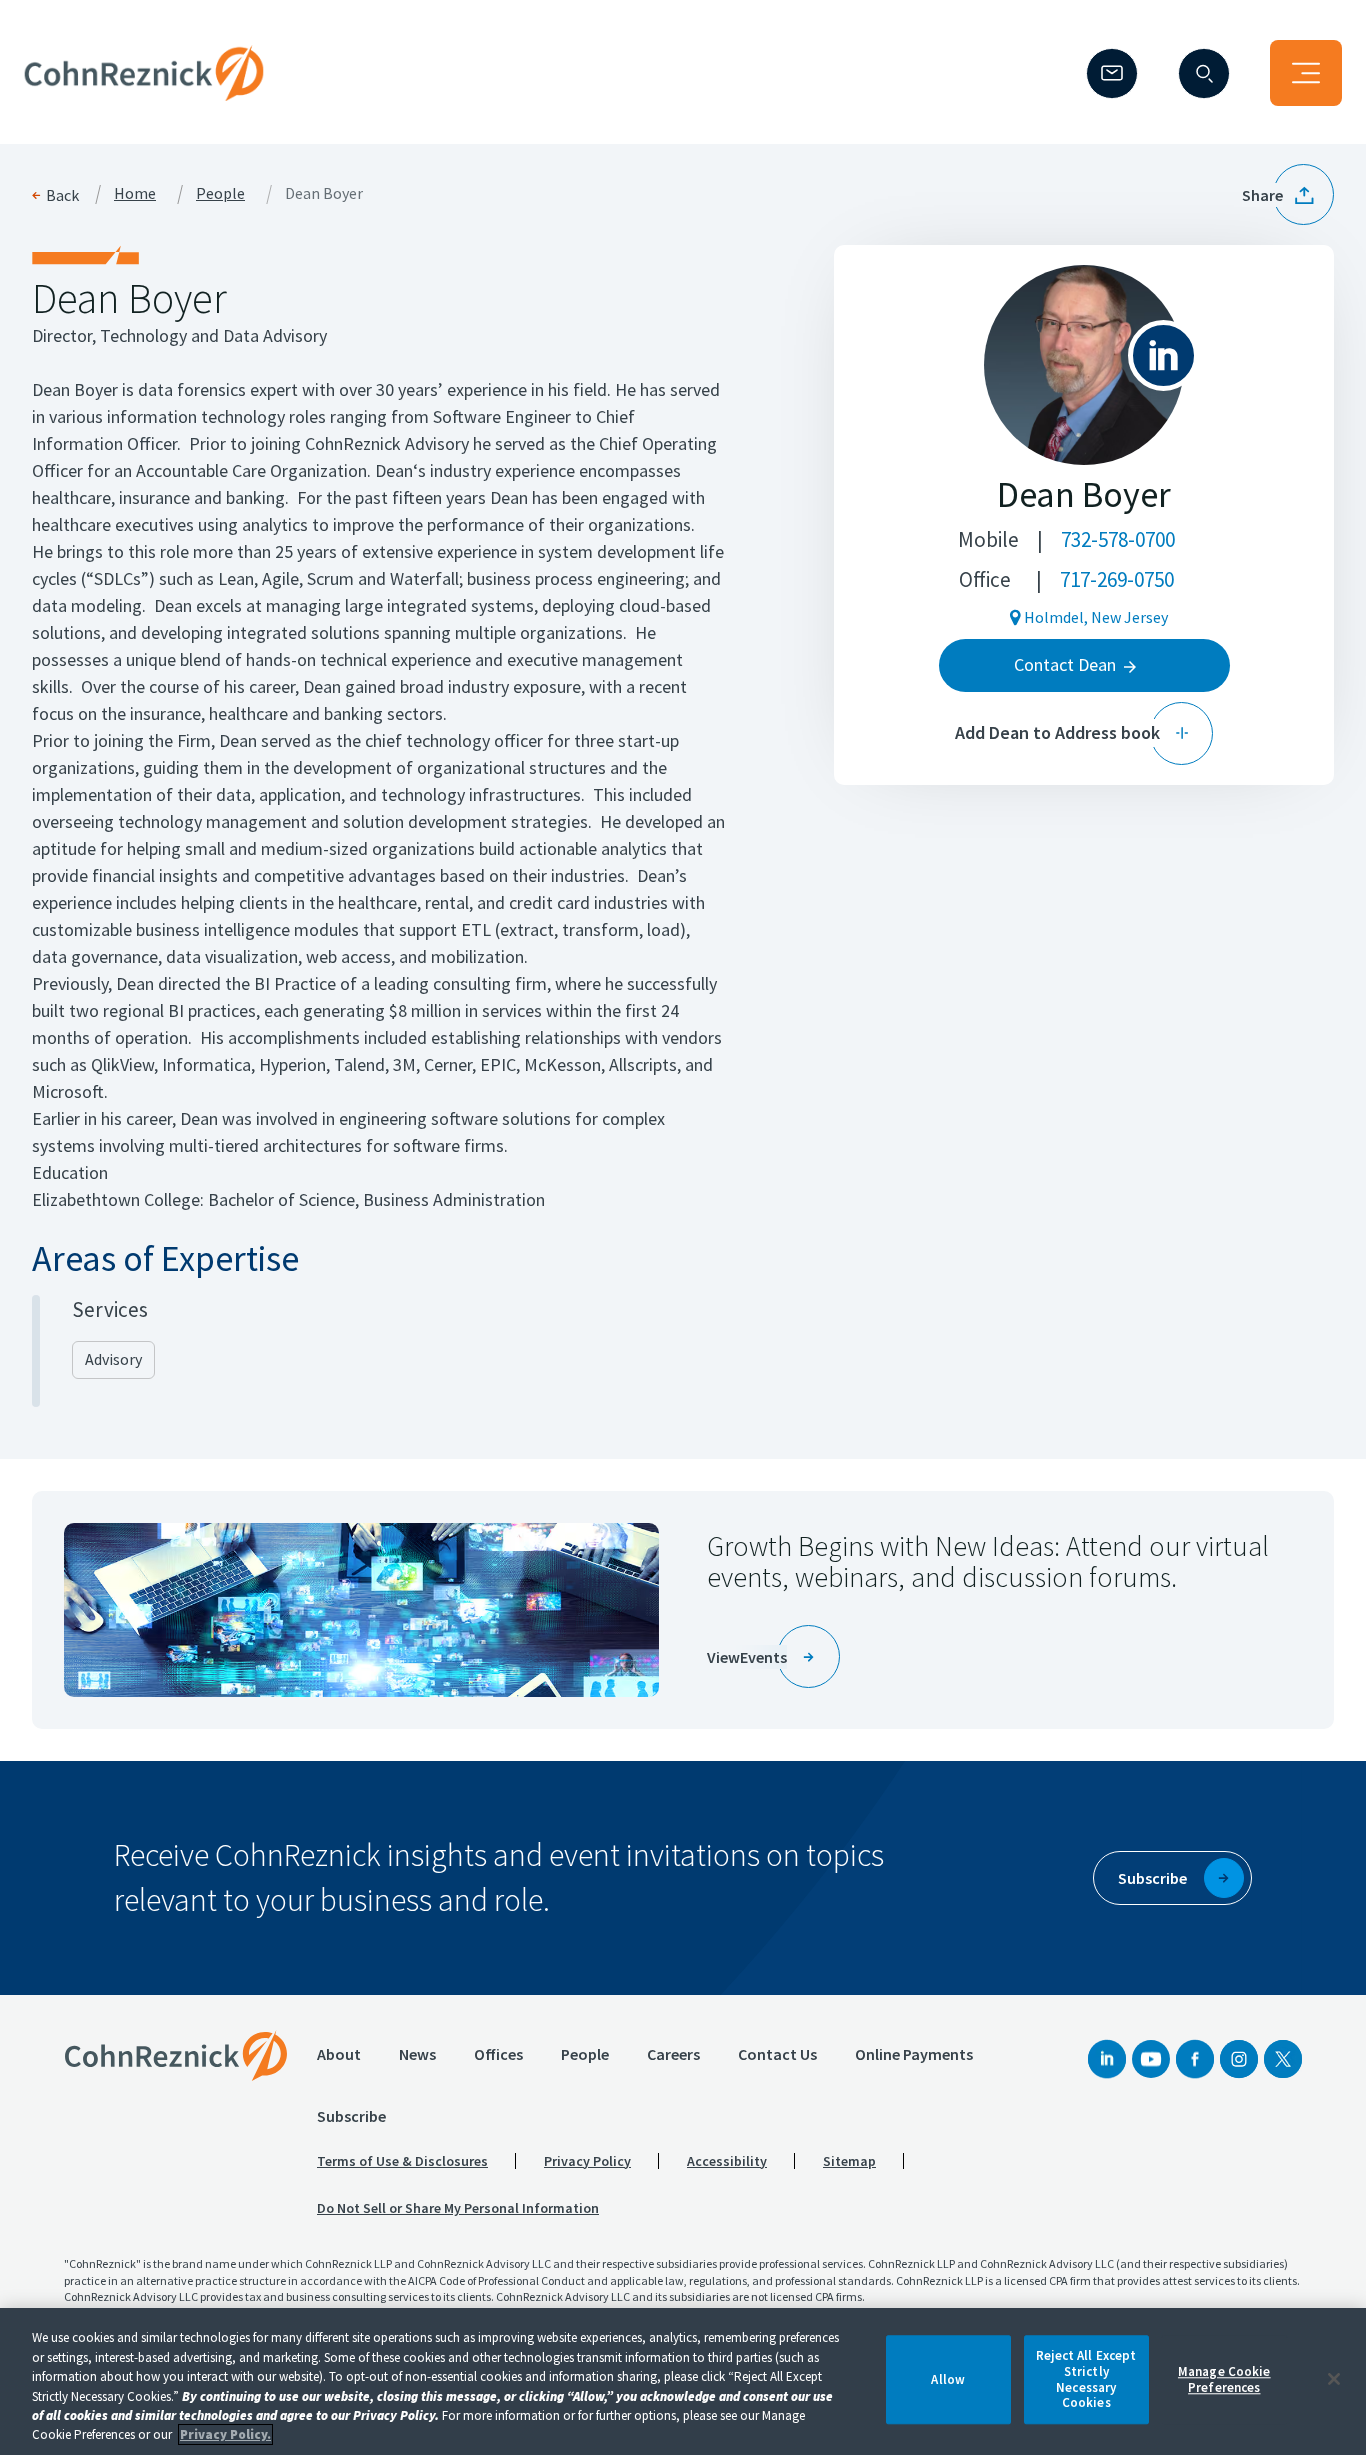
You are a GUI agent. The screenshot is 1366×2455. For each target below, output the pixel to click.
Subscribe (351, 2116)
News (417, 2054)
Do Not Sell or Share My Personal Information (458, 2208)
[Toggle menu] (1306, 73)
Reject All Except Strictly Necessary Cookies (1086, 2380)
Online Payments (914, 2054)
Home (135, 194)
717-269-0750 (1117, 579)
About (339, 2054)
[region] (683, 2381)
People (220, 194)
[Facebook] (1195, 2059)
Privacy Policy (587, 2161)
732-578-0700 (1118, 539)
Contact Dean (1065, 664)
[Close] (1334, 2379)
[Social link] (1107, 2059)
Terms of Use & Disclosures (402, 2161)
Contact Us (777, 2054)
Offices (498, 2054)
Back (62, 195)
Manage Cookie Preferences (1224, 2379)
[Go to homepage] (176, 2056)
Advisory (113, 1359)
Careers (673, 2054)
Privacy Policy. (225, 2434)
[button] (1288, 194)
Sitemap (849, 2161)
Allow (948, 2379)
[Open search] (1204, 73)
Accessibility (727, 2161)
